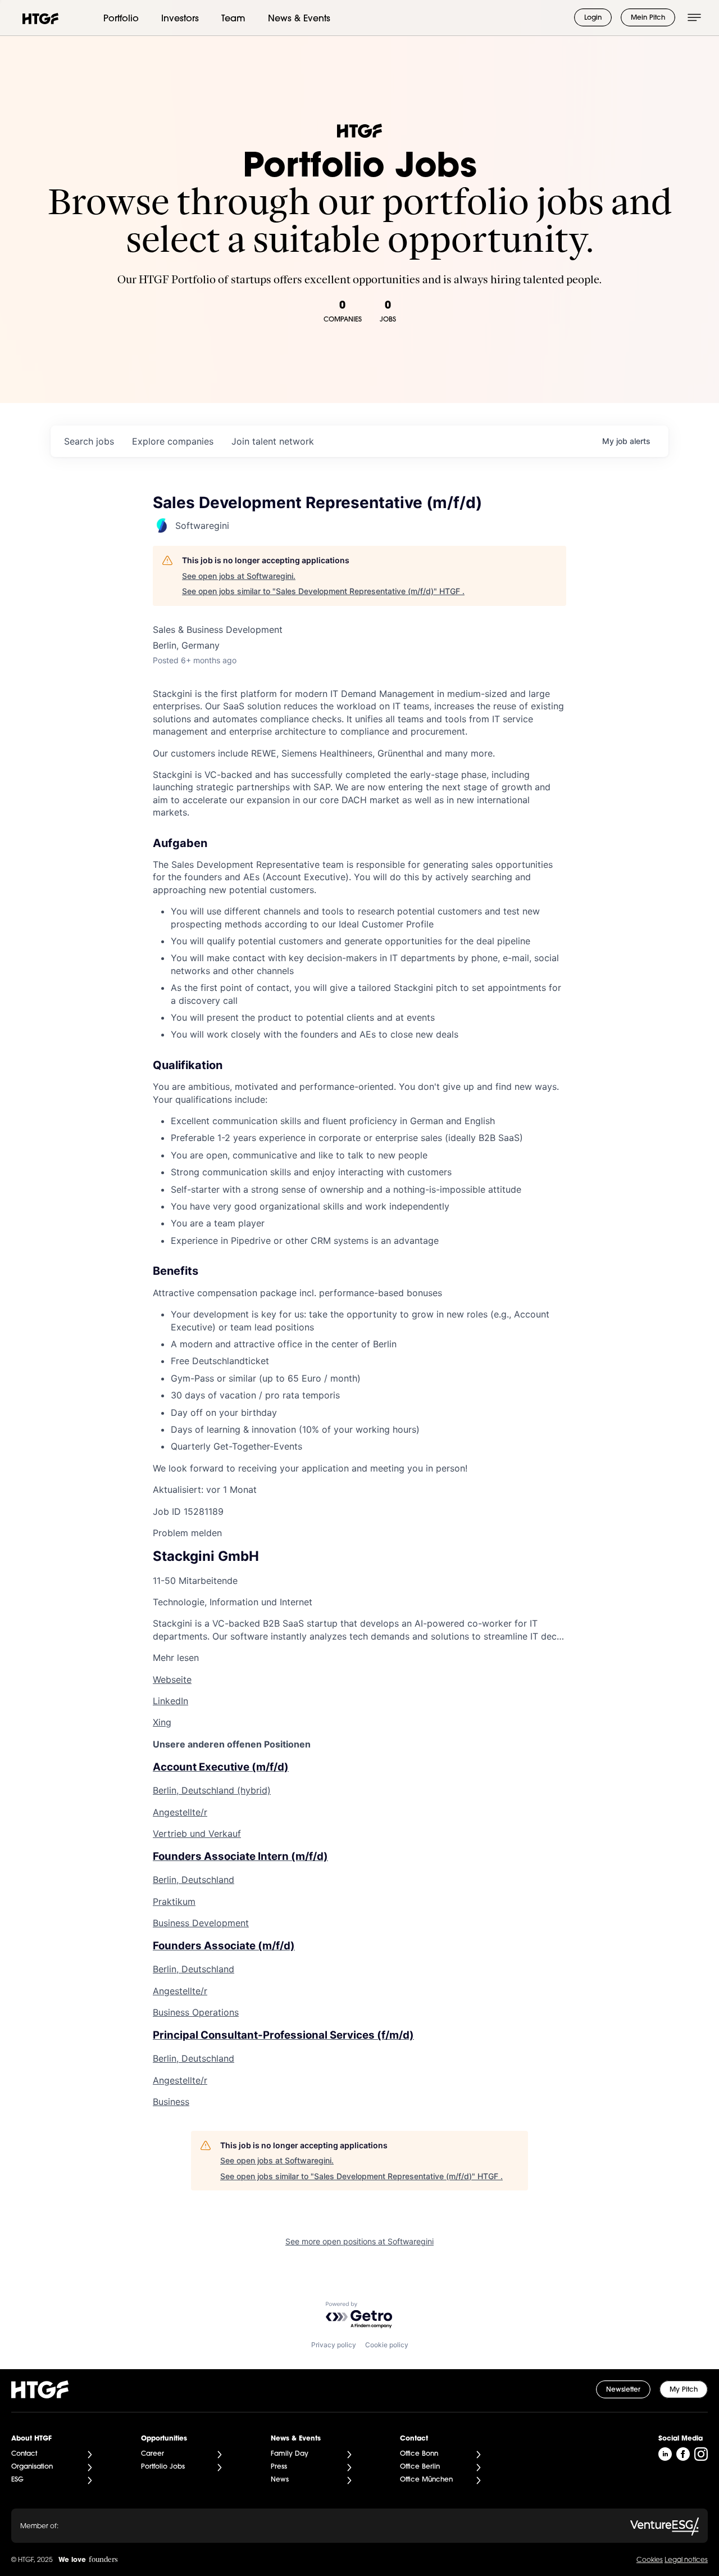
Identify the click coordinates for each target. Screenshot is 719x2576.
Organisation (32, 2467)
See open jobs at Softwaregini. (239, 576)
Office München (426, 2480)
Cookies (650, 2560)
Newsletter (623, 2390)
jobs (89, 441)
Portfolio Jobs (163, 2467)
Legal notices (686, 2560)
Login (593, 18)
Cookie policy (387, 2345)
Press (279, 2467)
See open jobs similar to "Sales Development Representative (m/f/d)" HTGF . (323, 591)
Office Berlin (420, 2467)
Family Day (290, 2454)
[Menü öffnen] (694, 17)
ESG (17, 2480)
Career (153, 2454)
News (280, 2480)
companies (173, 441)
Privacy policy (334, 2345)
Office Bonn (419, 2454)
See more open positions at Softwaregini (359, 2241)
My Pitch (684, 2390)
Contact (24, 2454)
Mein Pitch (648, 18)
